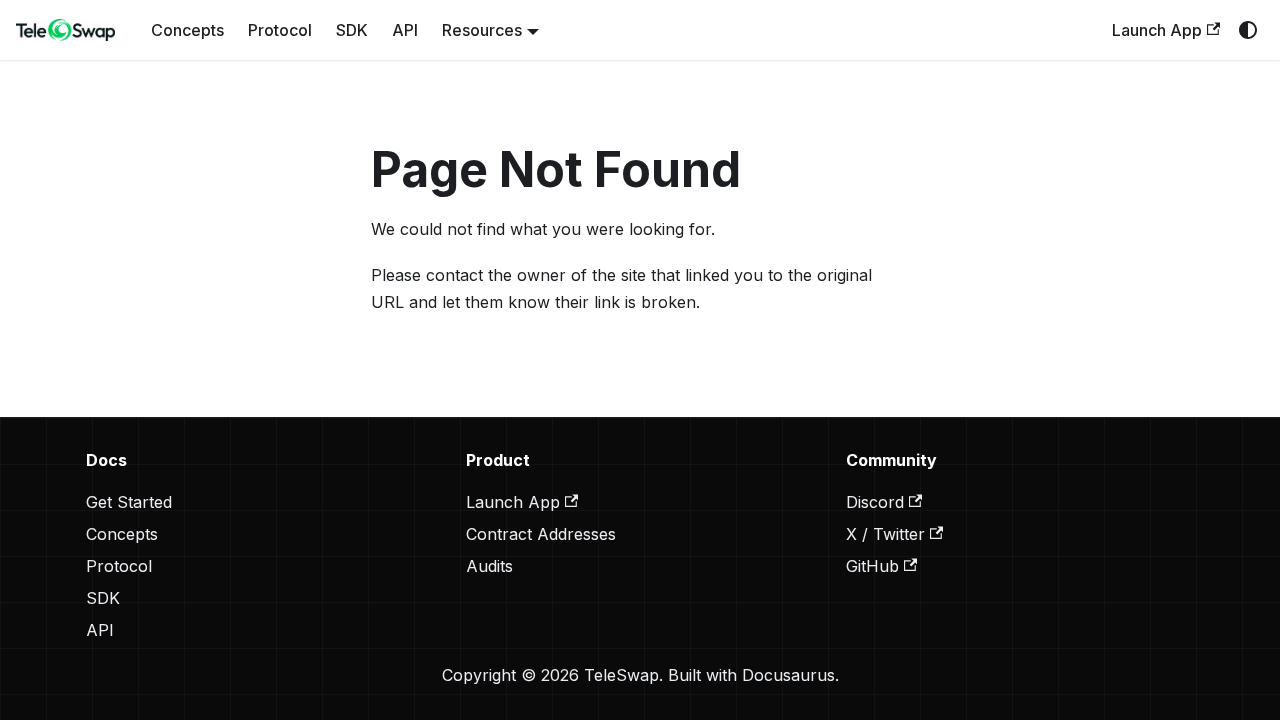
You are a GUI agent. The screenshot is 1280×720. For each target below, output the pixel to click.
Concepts (187, 30)
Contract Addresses (541, 534)
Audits (489, 566)
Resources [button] (482, 30)
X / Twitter (885, 534)
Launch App (1157, 30)
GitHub (872, 566)
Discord (875, 502)
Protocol (280, 30)
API (405, 30)
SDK (352, 30)
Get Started (129, 502)
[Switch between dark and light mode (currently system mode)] (1248, 30)
